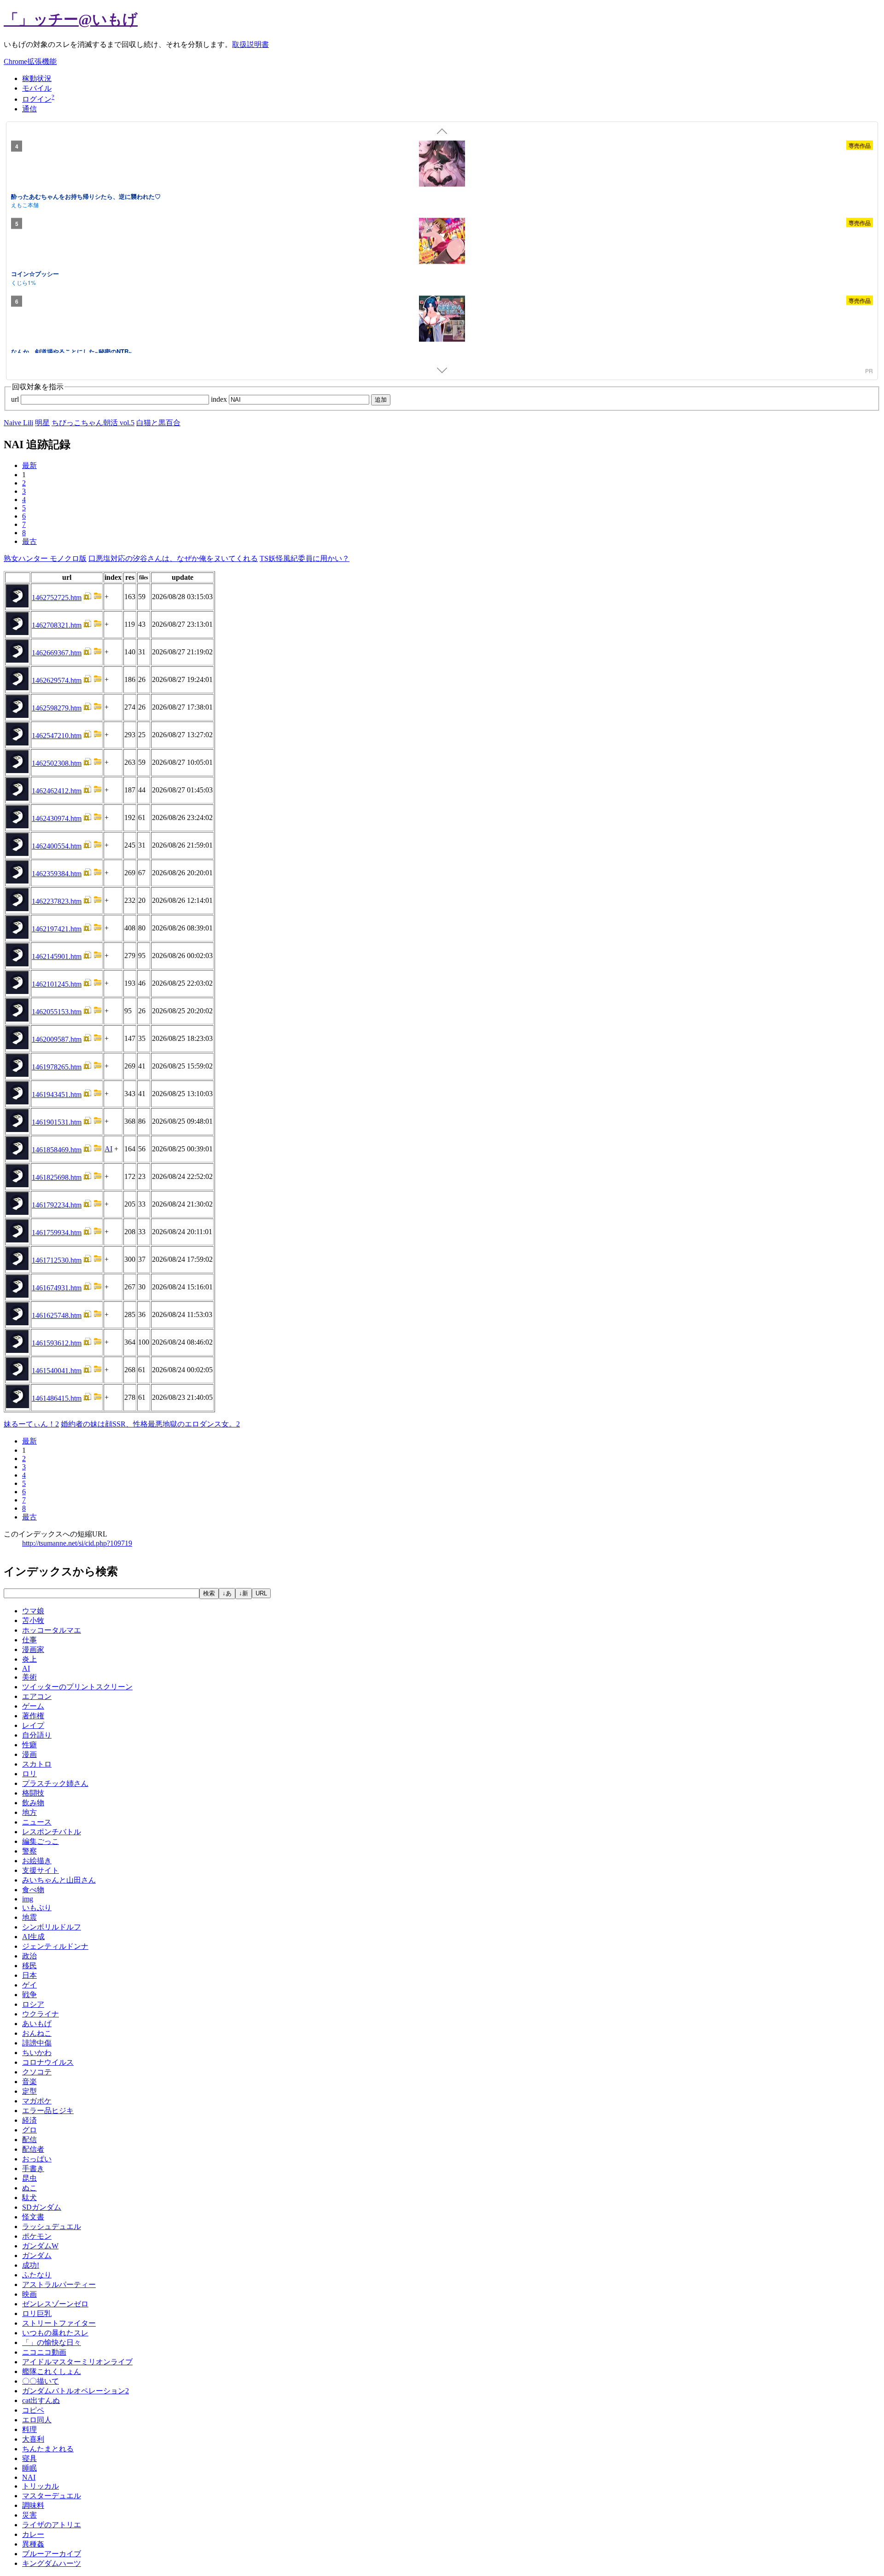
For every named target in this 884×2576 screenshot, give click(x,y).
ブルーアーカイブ (52, 2554)
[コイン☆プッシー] (442, 243)
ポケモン (37, 2236)
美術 (29, 1677)
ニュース (37, 1822)
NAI (29, 2477)
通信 (29, 109)
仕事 (29, 1640)
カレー (33, 2534)
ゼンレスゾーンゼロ (55, 2304)
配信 (29, 2140)
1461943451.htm (57, 1095)
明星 (42, 423)
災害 (29, 2515)
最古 (29, 541)
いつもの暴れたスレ (55, 2333)
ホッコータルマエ (52, 1630)
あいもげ (37, 2024)
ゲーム (33, 1706)
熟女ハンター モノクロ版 (45, 558)
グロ (29, 2130)
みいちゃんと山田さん (59, 1880)
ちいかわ (37, 2053)
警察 (29, 1851)
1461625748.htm (57, 1315)
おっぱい (37, 2159)
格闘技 (33, 1793)
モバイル (37, 88)
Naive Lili (18, 423)
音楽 (29, 2082)
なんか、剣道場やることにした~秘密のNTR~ (72, 351)
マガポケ (37, 2101)
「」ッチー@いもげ (71, 19)
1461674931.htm (57, 1288)
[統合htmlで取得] (87, 598)
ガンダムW (40, 2246)
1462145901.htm (57, 956)
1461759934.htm (57, 1233)
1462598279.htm (57, 708)
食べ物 (33, 1890)
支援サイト (41, 1870)
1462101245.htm (57, 984)
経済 (29, 2120)
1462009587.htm (57, 1039)
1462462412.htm (57, 791)
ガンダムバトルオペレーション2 (76, 2391)
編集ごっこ (41, 1841)
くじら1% (23, 282)
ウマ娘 (33, 1611)
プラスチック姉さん (55, 1783)
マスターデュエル (52, 2496)
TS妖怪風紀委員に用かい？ (305, 558)
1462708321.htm (57, 625)
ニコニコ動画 (44, 2352)
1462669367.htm (57, 653)
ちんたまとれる (48, 2449)
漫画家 (33, 1649)
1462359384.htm (57, 874)
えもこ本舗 (25, 205)
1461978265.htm (57, 1067)
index (220, 399)
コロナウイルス (48, 2062)
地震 (29, 1917)
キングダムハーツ (52, 2563)
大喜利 (33, 2439)
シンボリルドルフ (52, 1927)
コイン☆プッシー (35, 274)
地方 (29, 1812)
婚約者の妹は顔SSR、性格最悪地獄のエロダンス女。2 (150, 1424)
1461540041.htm (57, 1371)
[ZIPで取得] (98, 598)
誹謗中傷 (37, 2043)
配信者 (33, 2149)
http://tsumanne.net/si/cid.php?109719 (77, 1543)
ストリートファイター (59, 2323)
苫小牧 (33, 1620)
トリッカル (41, 2486)
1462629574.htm (57, 680)
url (16, 399)
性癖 (29, 1745)
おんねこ (37, 2033)
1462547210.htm (57, 736)
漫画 (29, 1754)
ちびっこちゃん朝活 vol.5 (93, 423)
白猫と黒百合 (158, 423)
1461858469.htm (57, 1150)
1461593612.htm (57, 1343)
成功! (31, 2265)
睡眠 (29, 2468)
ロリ (29, 1774)
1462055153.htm (57, 1012)
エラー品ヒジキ (48, 2111)
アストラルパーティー (59, 2284)
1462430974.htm (57, 818)
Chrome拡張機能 (30, 61)
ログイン (37, 99)
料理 (29, 2429)
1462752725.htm (57, 598)
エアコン (37, 1696)
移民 (29, 1966)
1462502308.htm (57, 763)
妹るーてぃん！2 (31, 1424)
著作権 (33, 1716)
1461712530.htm (57, 1260)
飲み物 (33, 1803)
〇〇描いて (41, 2381)
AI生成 (33, 1937)
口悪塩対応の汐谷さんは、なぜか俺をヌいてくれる (173, 558)
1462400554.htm (57, 846)
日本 (29, 1975)
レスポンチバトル (52, 1832)
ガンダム (37, 2255)
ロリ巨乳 (37, 2313)
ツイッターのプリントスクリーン (77, 1687)
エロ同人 (37, 2420)
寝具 (29, 2458)
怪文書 (33, 2217)
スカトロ (37, 1764)
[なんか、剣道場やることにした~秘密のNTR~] (442, 320)
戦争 (29, 1995)
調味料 (33, 2505)
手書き (33, 2169)
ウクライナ (41, 2014)
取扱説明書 (250, 44)
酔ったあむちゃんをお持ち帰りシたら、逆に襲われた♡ (86, 196)
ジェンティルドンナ (55, 1946)
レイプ (33, 1725)
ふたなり (37, 2275)
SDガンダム (42, 2207)
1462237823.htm (57, 901)
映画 (29, 2294)
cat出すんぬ (41, 2400)
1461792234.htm (57, 1205)
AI (108, 1149)
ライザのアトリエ (52, 2525)
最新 (29, 465)
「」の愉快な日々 (52, 2342)
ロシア (33, 2004)
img (28, 1899)
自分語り (37, 1735)
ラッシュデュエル (52, 2227)
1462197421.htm (57, 929)
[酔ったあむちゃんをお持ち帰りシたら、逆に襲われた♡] (442, 165)
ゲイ (29, 1985)
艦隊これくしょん (52, 2371)
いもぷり (37, 1908)
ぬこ (29, 2188)
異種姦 (33, 2544)
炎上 (29, 1659)
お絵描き (37, 1861)
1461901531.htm (57, 1122)
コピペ (33, 2410)
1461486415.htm (57, 1398)
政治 (29, 1956)
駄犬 (29, 2198)
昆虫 (29, 2178)
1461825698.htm (57, 1177)
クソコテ (37, 2072)
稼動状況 (37, 78)
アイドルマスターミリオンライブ (77, 2362)
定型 (29, 2091)
